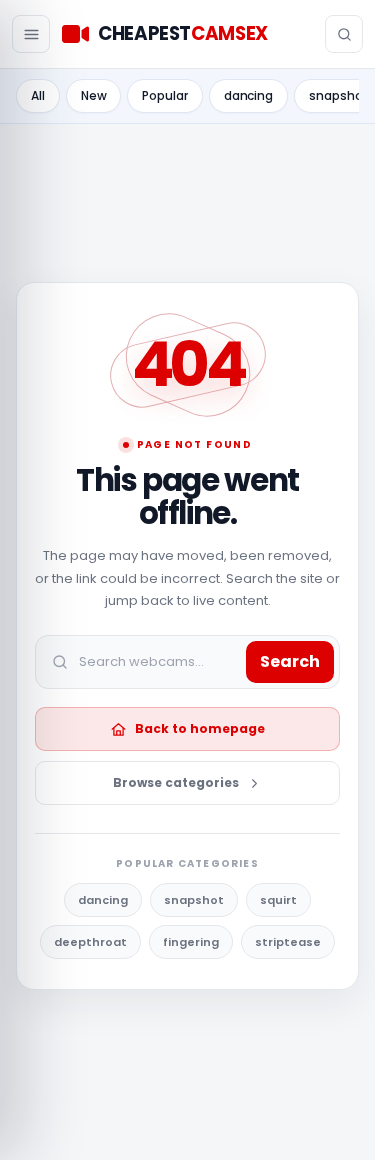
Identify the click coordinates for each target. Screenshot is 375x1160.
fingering (191, 942)
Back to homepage (200, 728)
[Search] (344, 34)
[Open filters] (31, 34)
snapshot (194, 900)
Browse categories (176, 782)
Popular (164, 95)
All (38, 95)
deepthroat (90, 942)
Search (290, 661)
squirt (278, 900)
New (94, 95)
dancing (248, 95)
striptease (288, 942)
